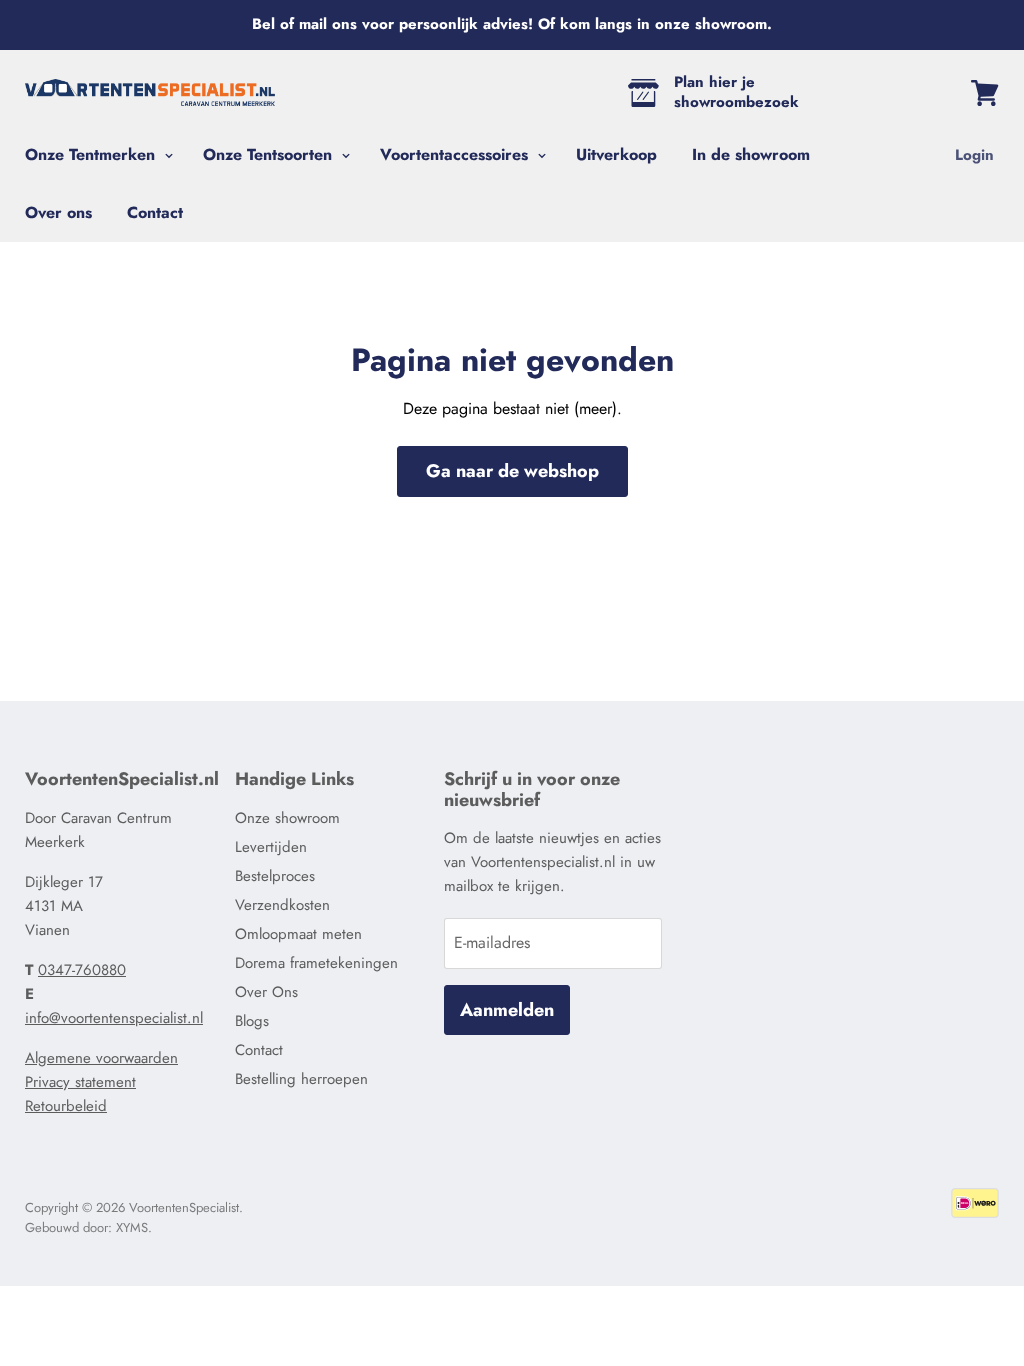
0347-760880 (82, 970)
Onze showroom (287, 818)
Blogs (252, 1021)
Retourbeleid (66, 1106)
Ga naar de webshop (512, 471)
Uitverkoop (616, 154)
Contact (155, 212)
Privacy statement (80, 1082)
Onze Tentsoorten (270, 154)
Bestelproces (275, 876)
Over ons (58, 212)
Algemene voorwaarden (101, 1058)
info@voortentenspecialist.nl (114, 1018)
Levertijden (271, 847)
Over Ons (266, 992)
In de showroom (751, 154)
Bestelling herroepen (301, 1079)
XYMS (132, 1227)
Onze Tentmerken (92, 154)
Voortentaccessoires (456, 154)
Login (974, 155)
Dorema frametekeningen (316, 963)
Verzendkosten (282, 905)
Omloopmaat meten (298, 934)
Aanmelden (507, 1010)
